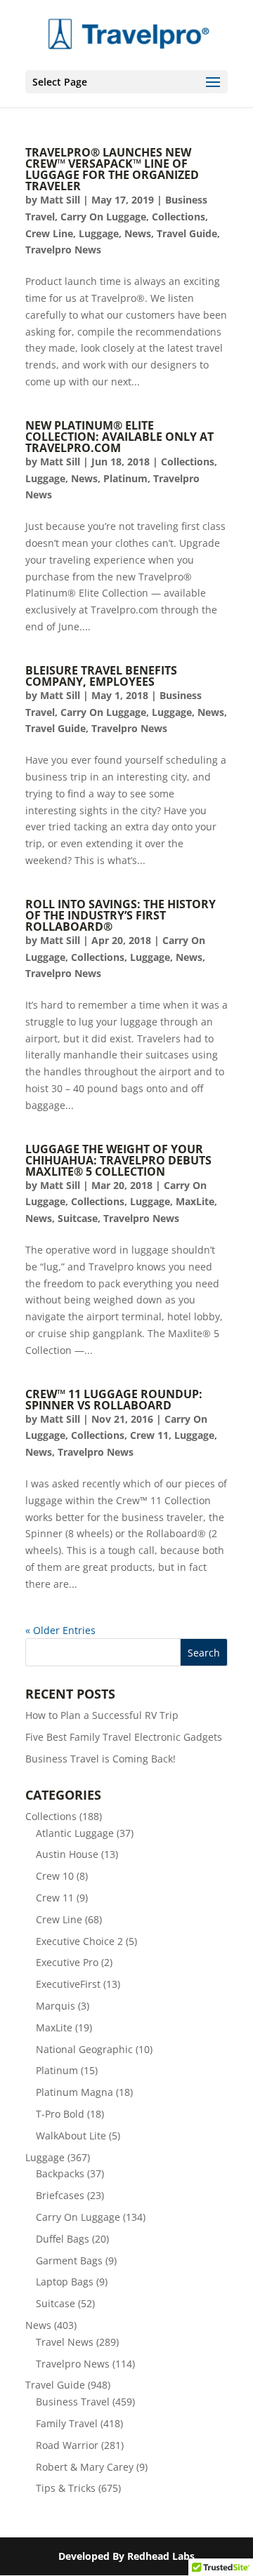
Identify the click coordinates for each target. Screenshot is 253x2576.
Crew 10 (55, 1876)
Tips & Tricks (66, 2488)
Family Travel (67, 2423)
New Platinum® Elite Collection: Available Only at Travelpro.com (119, 437)
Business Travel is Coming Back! (100, 1759)
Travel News (65, 2342)
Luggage (99, 233)
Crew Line (49, 233)
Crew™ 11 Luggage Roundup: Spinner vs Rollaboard (114, 1400)
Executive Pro (67, 1962)
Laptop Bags (65, 2282)
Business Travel (73, 2402)
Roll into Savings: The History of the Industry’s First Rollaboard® (121, 915)
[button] (213, 83)
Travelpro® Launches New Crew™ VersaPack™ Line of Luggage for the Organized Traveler (112, 169)
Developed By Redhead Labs (126, 2556)
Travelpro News (63, 250)
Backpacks (60, 2173)
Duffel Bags (63, 2239)
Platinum (125, 478)
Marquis (56, 2006)
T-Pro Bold (60, 2114)
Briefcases (60, 2195)
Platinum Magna (74, 2092)
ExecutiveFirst (68, 1984)
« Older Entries (60, 1630)
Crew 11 (149, 1435)
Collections (179, 217)
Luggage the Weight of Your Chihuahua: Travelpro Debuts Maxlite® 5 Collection (118, 1160)
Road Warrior (67, 2445)
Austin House (67, 1854)
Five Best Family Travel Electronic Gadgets (124, 1737)
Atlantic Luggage (75, 1833)
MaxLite (195, 1201)
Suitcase (78, 1218)
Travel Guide (187, 233)
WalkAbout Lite (71, 2136)
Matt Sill (60, 200)
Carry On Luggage (103, 217)
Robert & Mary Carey (85, 2467)
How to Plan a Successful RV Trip (102, 1715)
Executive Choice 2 (79, 1941)
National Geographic (84, 2049)
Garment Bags (69, 2260)
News (138, 233)
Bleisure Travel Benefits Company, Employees (101, 676)
